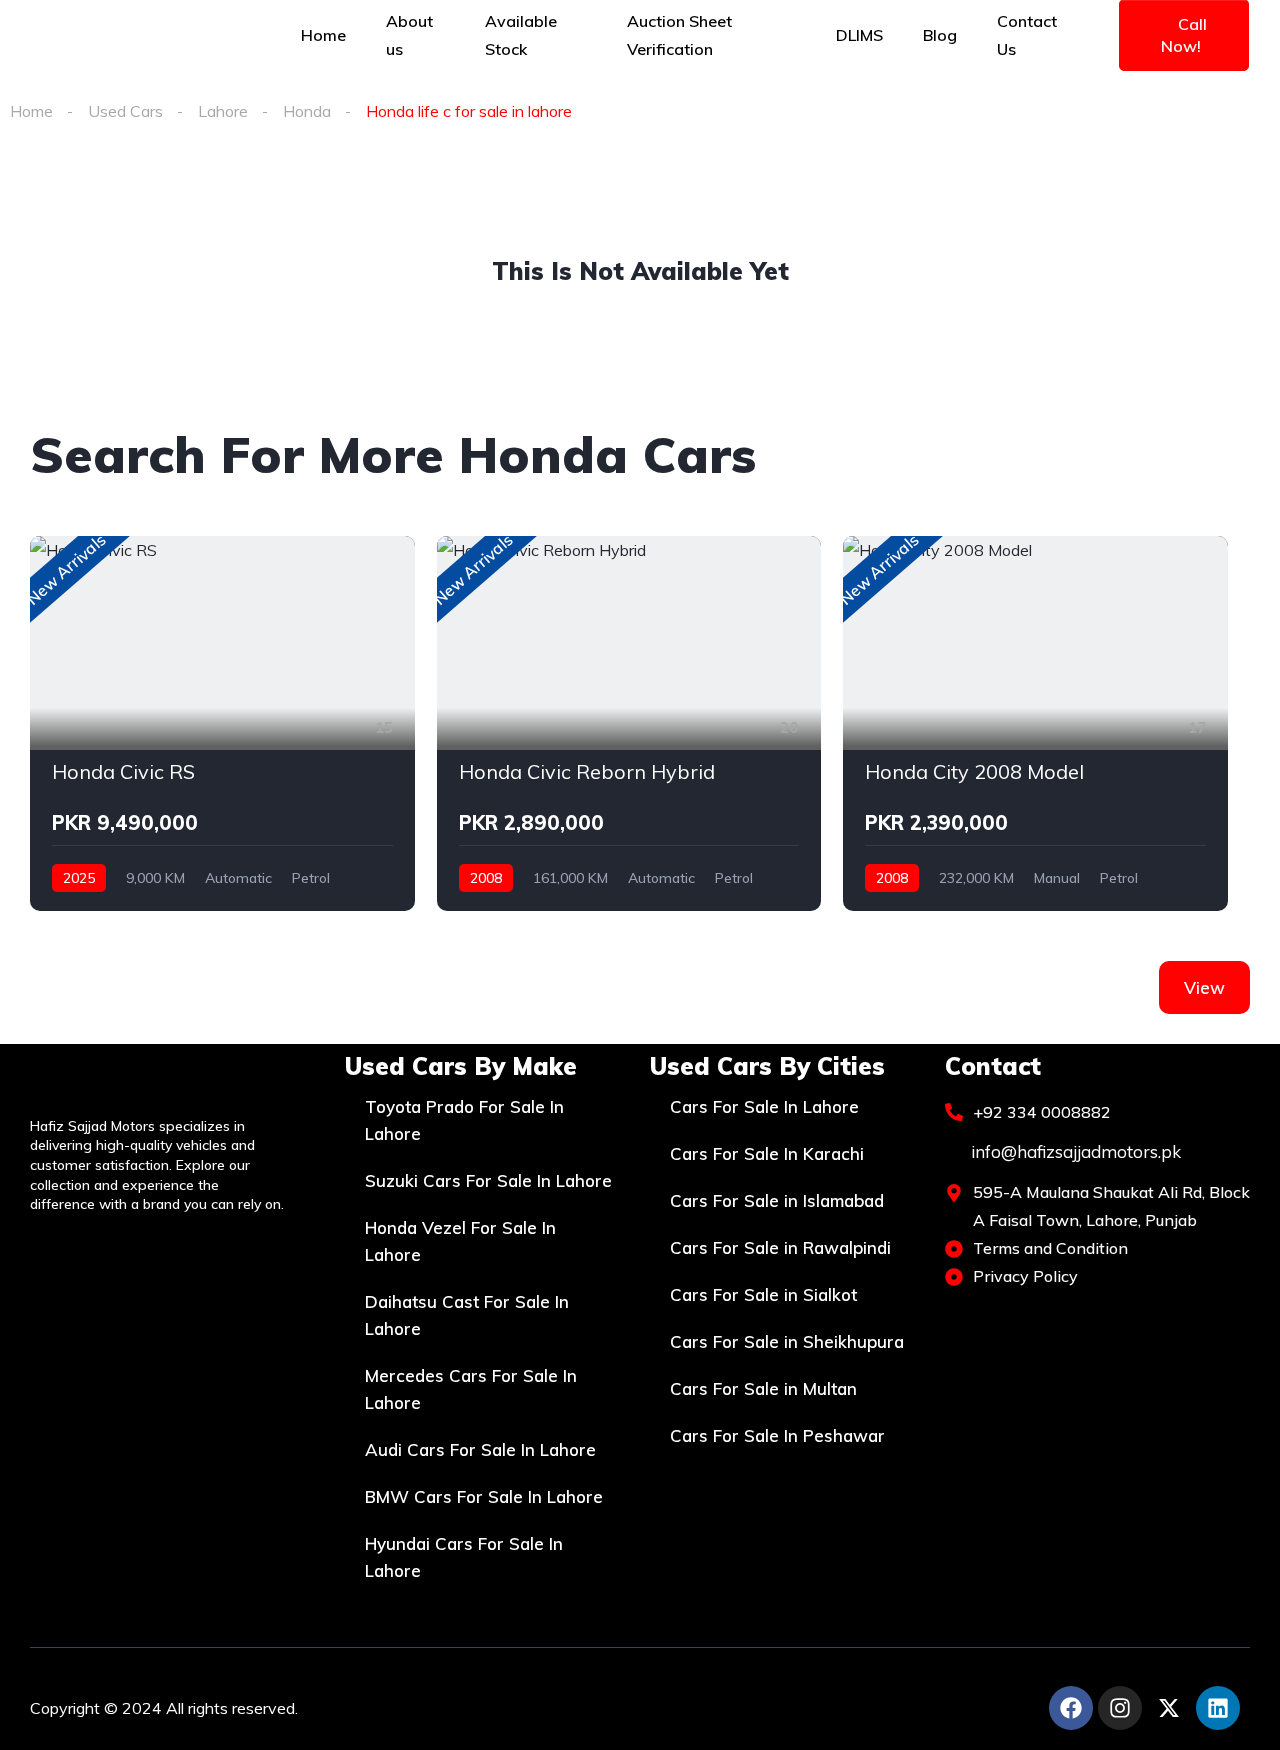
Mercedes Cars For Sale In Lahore (471, 1389)
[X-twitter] (1169, 1708)
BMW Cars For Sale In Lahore (484, 1496)
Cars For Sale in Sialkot (763, 1294)
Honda (307, 111)
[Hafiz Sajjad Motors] (129, 35)
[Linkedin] (1218, 1708)
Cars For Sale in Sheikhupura (787, 1341)
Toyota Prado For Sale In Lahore (464, 1120)
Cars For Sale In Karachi (767, 1153)
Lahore (223, 111)
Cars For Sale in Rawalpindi (780, 1247)
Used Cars (125, 111)
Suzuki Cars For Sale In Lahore (488, 1180)
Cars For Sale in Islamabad (777, 1200)
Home (31, 111)
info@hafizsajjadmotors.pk (1074, 1151)
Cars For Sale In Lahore (764, 1106)
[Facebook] (1071, 1708)
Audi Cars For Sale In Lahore (480, 1449)
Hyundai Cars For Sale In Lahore (464, 1557)
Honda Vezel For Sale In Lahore (460, 1241)
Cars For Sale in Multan (763, 1388)
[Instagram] (1120, 1708)
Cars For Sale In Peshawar (777, 1435)
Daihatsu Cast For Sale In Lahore (467, 1315)
